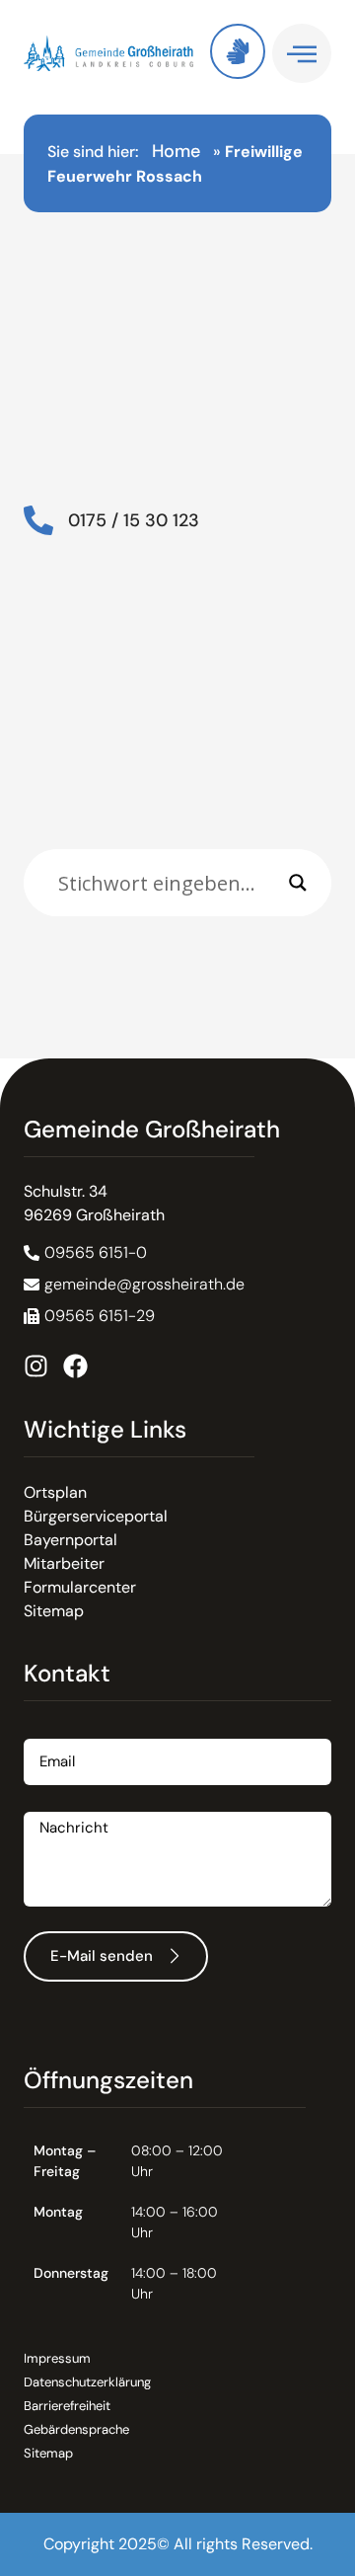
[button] (89, 1316)
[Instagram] (36, 1366)
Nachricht (59, 1804)
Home (176, 151)
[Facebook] (75, 1366)
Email (43, 1731)
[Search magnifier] (298, 883)
